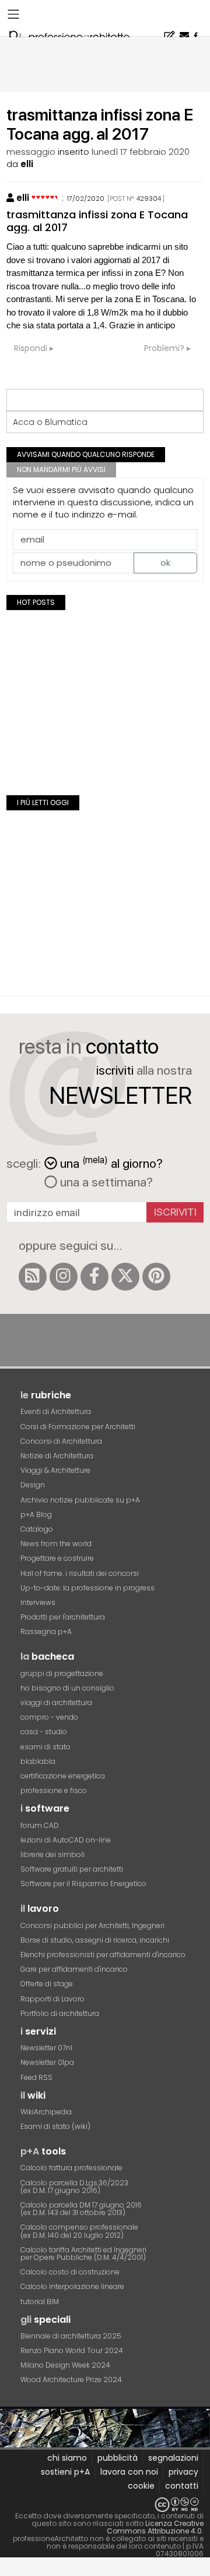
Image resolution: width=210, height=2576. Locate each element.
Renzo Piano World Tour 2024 (72, 2350)
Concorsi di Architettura (61, 1441)
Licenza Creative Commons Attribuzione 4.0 (155, 2527)
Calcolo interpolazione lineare (72, 2286)
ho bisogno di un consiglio (67, 1688)
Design (33, 1485)
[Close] (7, 2570)
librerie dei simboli (52, 1854)
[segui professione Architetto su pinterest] (156, 1277)
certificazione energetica (63, 1776)
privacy (183, 2472)
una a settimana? (105, 1182)
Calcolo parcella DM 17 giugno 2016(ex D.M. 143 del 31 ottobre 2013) (81, 2209)
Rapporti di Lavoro (52, 1999)
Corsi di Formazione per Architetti (78, 1427)
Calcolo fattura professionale (71, 2168)
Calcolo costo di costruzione (70, 2272)
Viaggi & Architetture (55, 1470)
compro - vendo (49, 1717)
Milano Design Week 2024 (65, 2365)
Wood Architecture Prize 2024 (71, 2380)
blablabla (38, 1761)
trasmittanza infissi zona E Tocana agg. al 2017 (97, 221)
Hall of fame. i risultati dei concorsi (80, 1573)
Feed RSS (36, 2077)
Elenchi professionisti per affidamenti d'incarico (103, 1955)
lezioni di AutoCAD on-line (66, 1840)
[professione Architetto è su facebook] (94, 1277)
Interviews (38, 1602)
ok (165, 563)
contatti (182, 2486)
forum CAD (40, 1825)
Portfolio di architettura (60, 2013)
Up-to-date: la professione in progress (87, 1588)
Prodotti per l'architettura (63, 1617)
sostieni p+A (65, 2472)
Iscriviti (175, 1212)
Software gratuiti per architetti (72, 1869)
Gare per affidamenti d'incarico (74, 1969)
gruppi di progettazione (62, 1673)
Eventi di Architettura (56, 1411)
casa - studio (44, 1732)
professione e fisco (54, 1790)
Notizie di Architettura (57, 1456)
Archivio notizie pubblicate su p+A (80, 1500)
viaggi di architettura (56, 1702)
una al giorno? (111, 1162)
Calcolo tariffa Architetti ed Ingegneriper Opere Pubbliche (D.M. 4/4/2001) (83, 2253)
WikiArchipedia (46, 2112)
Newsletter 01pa (47, 2062)
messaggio (31, 152)
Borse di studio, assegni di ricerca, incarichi (95, 1940)
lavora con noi (129, 2472)
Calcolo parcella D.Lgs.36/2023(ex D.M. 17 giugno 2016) (74, 2187)
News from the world (56, 1544)
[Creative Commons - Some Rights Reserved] (105, 2505)
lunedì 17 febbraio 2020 (141, 152)
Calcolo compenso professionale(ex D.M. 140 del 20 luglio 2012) (79, 2231)
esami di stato (45, 1747)
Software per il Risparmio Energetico (83, 1884)
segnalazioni (173, 2458)
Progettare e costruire (57, 1558)
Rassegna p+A (46, 1631)
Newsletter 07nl (46, 2048)
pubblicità (118, 2458)
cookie (141, 2486)
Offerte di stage (47, 1984)
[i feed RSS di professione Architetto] (33, 1277)
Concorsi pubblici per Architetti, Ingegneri (92, 1925)
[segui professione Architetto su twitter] (125, 1277)
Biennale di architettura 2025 (71, 2336)
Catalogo (37, 1529)
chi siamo (67, 2458)
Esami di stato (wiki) (55, 2126)
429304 (149, 199)
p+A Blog (36, 1514)
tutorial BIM (40, 2302)
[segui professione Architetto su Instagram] (64, 1277)
